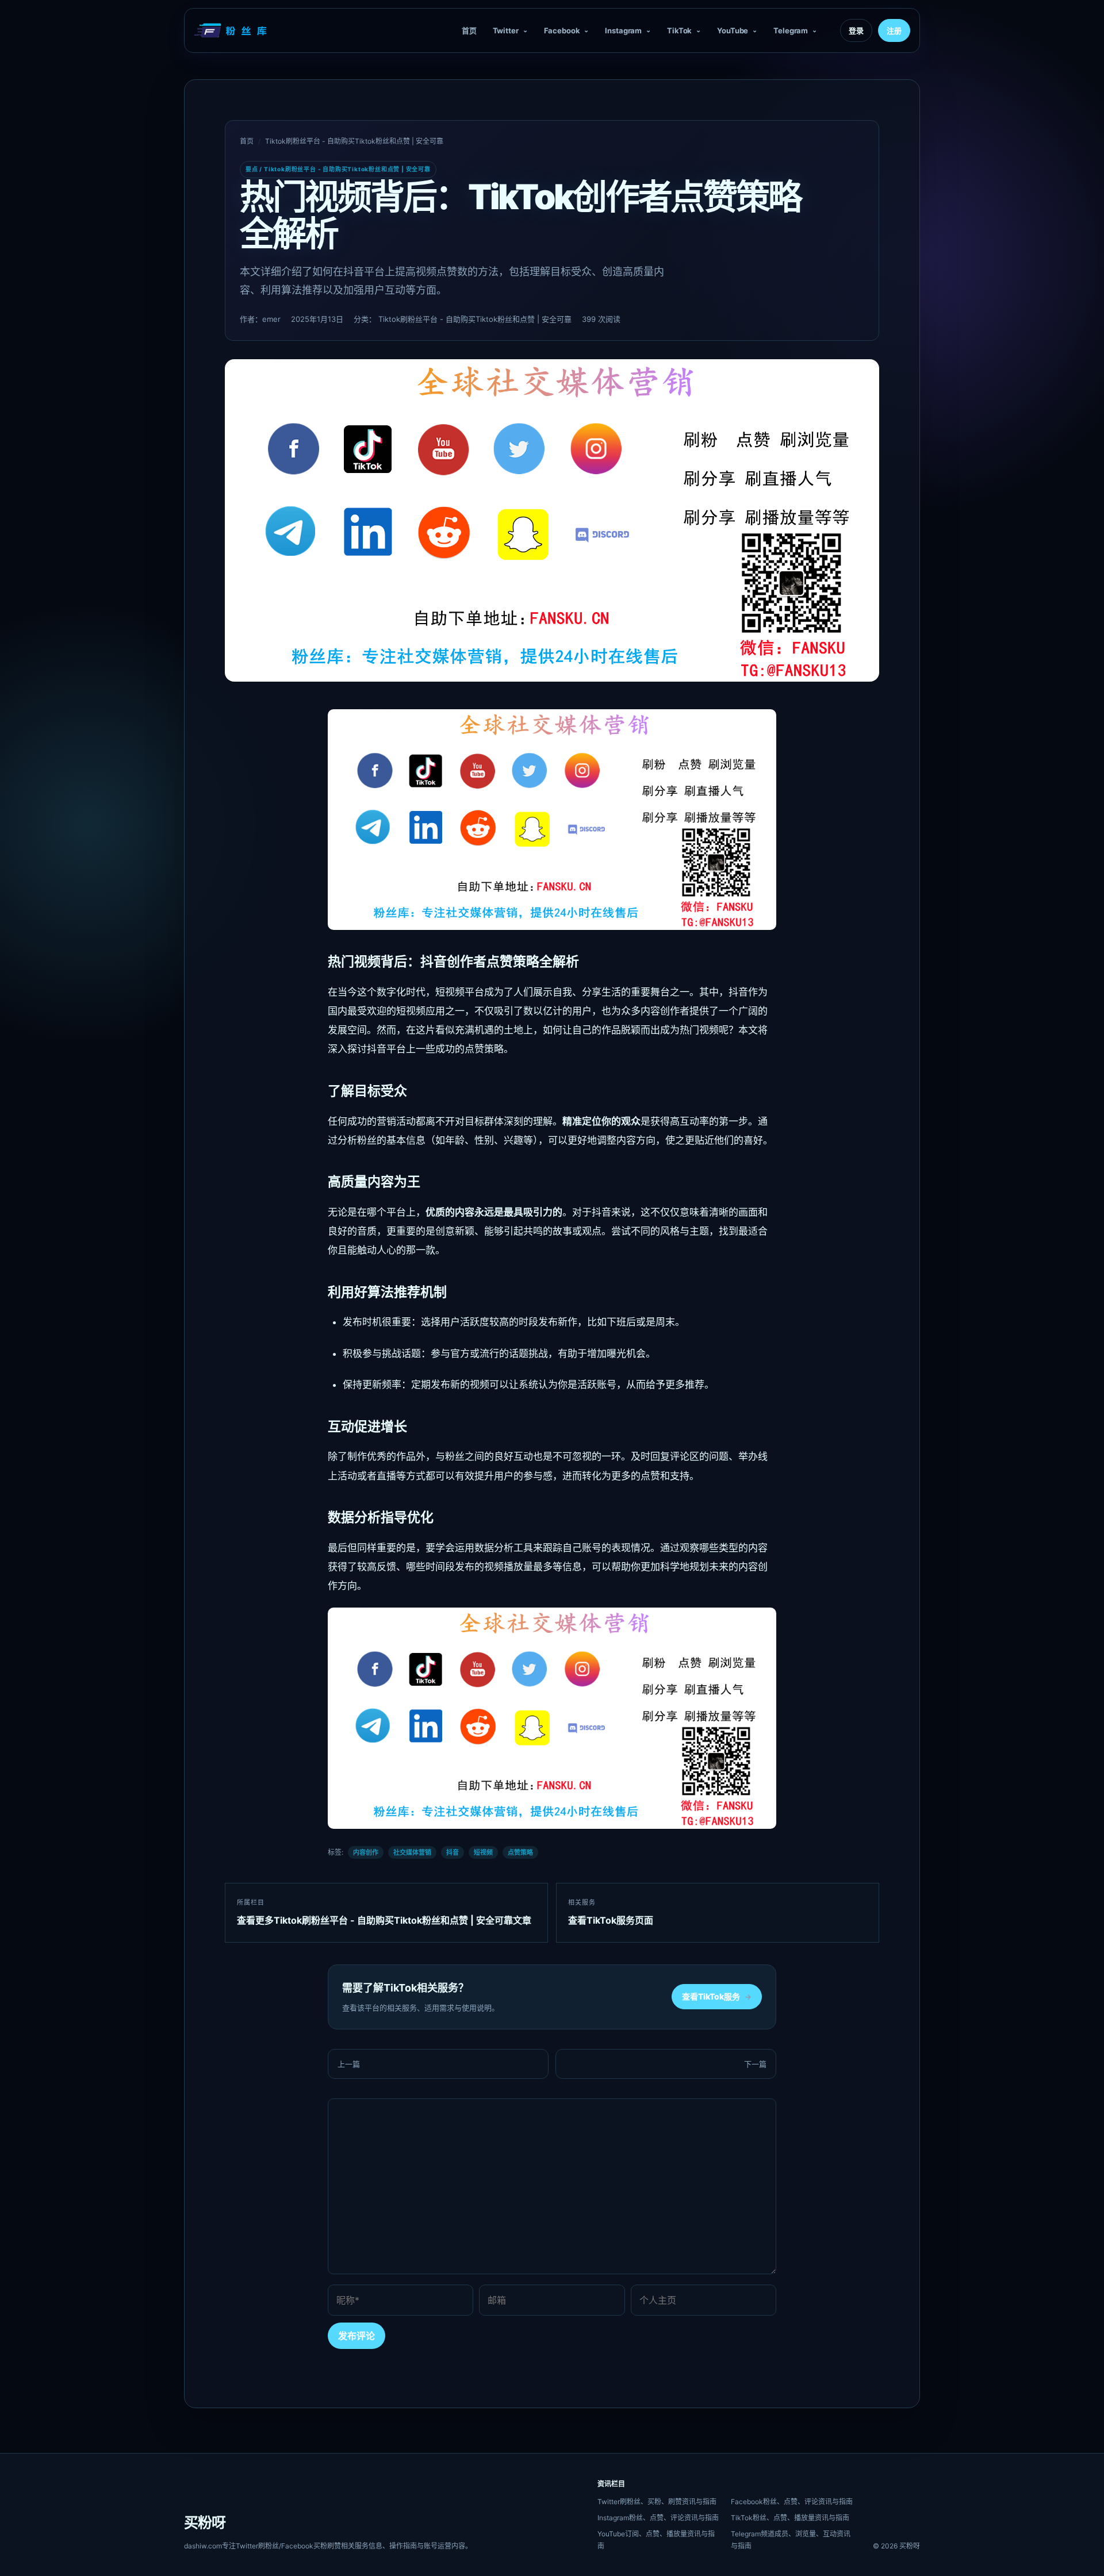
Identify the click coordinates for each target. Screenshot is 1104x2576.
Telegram (791, 30)
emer (271, 319)
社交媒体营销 (412, 1852)
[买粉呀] (232, 30)
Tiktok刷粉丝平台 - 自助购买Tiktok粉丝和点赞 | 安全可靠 (354, 141)
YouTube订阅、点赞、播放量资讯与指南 (656, 2540)
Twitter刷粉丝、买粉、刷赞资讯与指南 (657, 2502)
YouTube (733, 30)
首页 (469, 30)
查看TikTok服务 (717, 1996)
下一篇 (755, 2064)
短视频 (483, 1852)
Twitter (506, 30)
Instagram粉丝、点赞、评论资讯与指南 (658, 2518)
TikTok (679, 30)
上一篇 (349, 2064)
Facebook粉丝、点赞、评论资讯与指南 (792, 2502)
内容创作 (366, 1852)
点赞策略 (520, 1852)
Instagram (623, 30)
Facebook (562, 30)
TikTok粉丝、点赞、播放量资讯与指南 (790, 2518)
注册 (894, 30)
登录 (856, 30)
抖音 (453, 1852)
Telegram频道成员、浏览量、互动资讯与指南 (791, 2540)
